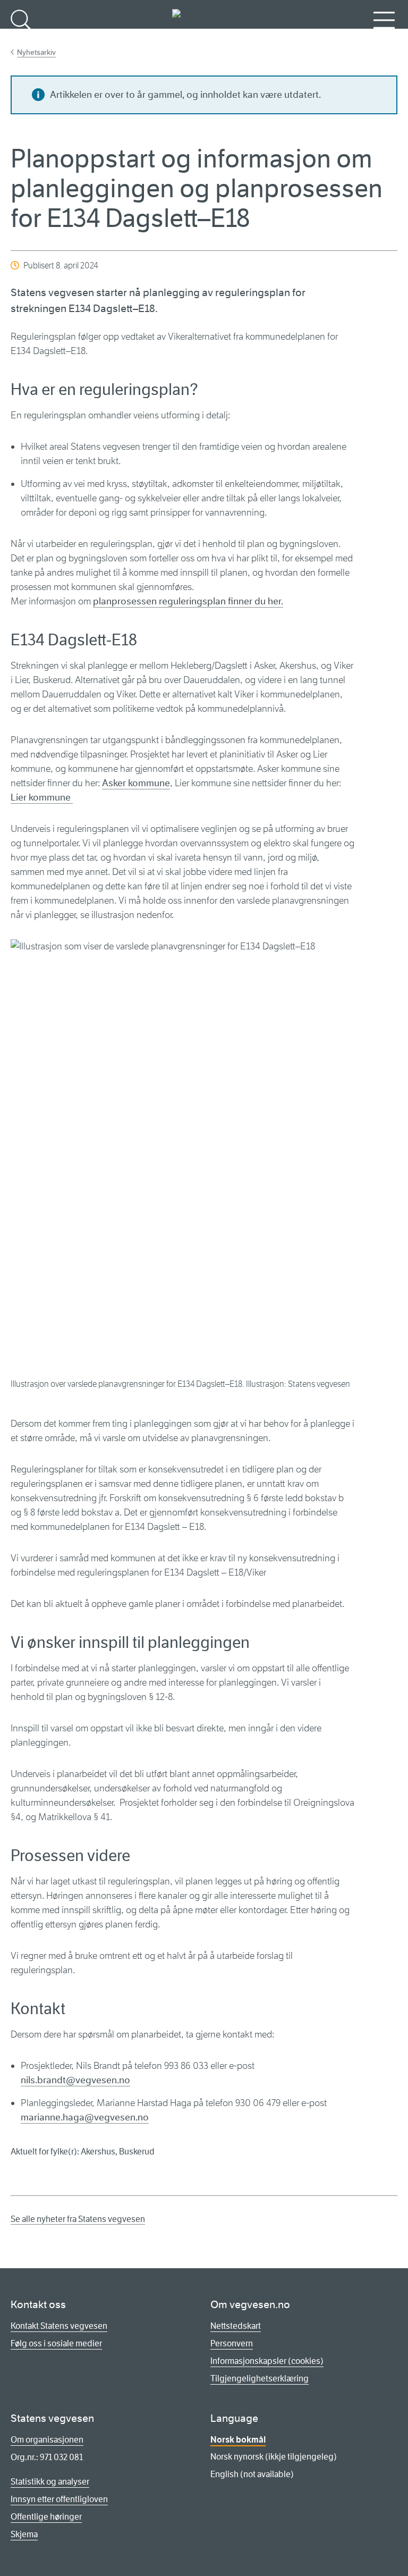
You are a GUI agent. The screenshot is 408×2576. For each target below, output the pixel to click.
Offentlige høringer (46, 2517)
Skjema (24, 2534)
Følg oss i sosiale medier (56, 2343)
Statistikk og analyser (50, 2482)
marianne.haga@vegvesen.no (85, 2117)
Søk (21, 37)
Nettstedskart (236, 2326)
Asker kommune (136, 783)
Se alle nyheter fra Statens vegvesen (78, 2219)
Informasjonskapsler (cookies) (267, 2361)
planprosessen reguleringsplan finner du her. (188, 601)
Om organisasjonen (47, 2440)
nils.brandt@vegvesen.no (75, 2080)
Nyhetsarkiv (36, 52)
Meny (384, 37)
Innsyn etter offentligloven (59, 2499)
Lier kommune (42, 797)
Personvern (232, 2343)
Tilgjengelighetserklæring (260, 2379)
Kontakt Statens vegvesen (59, 2326)
